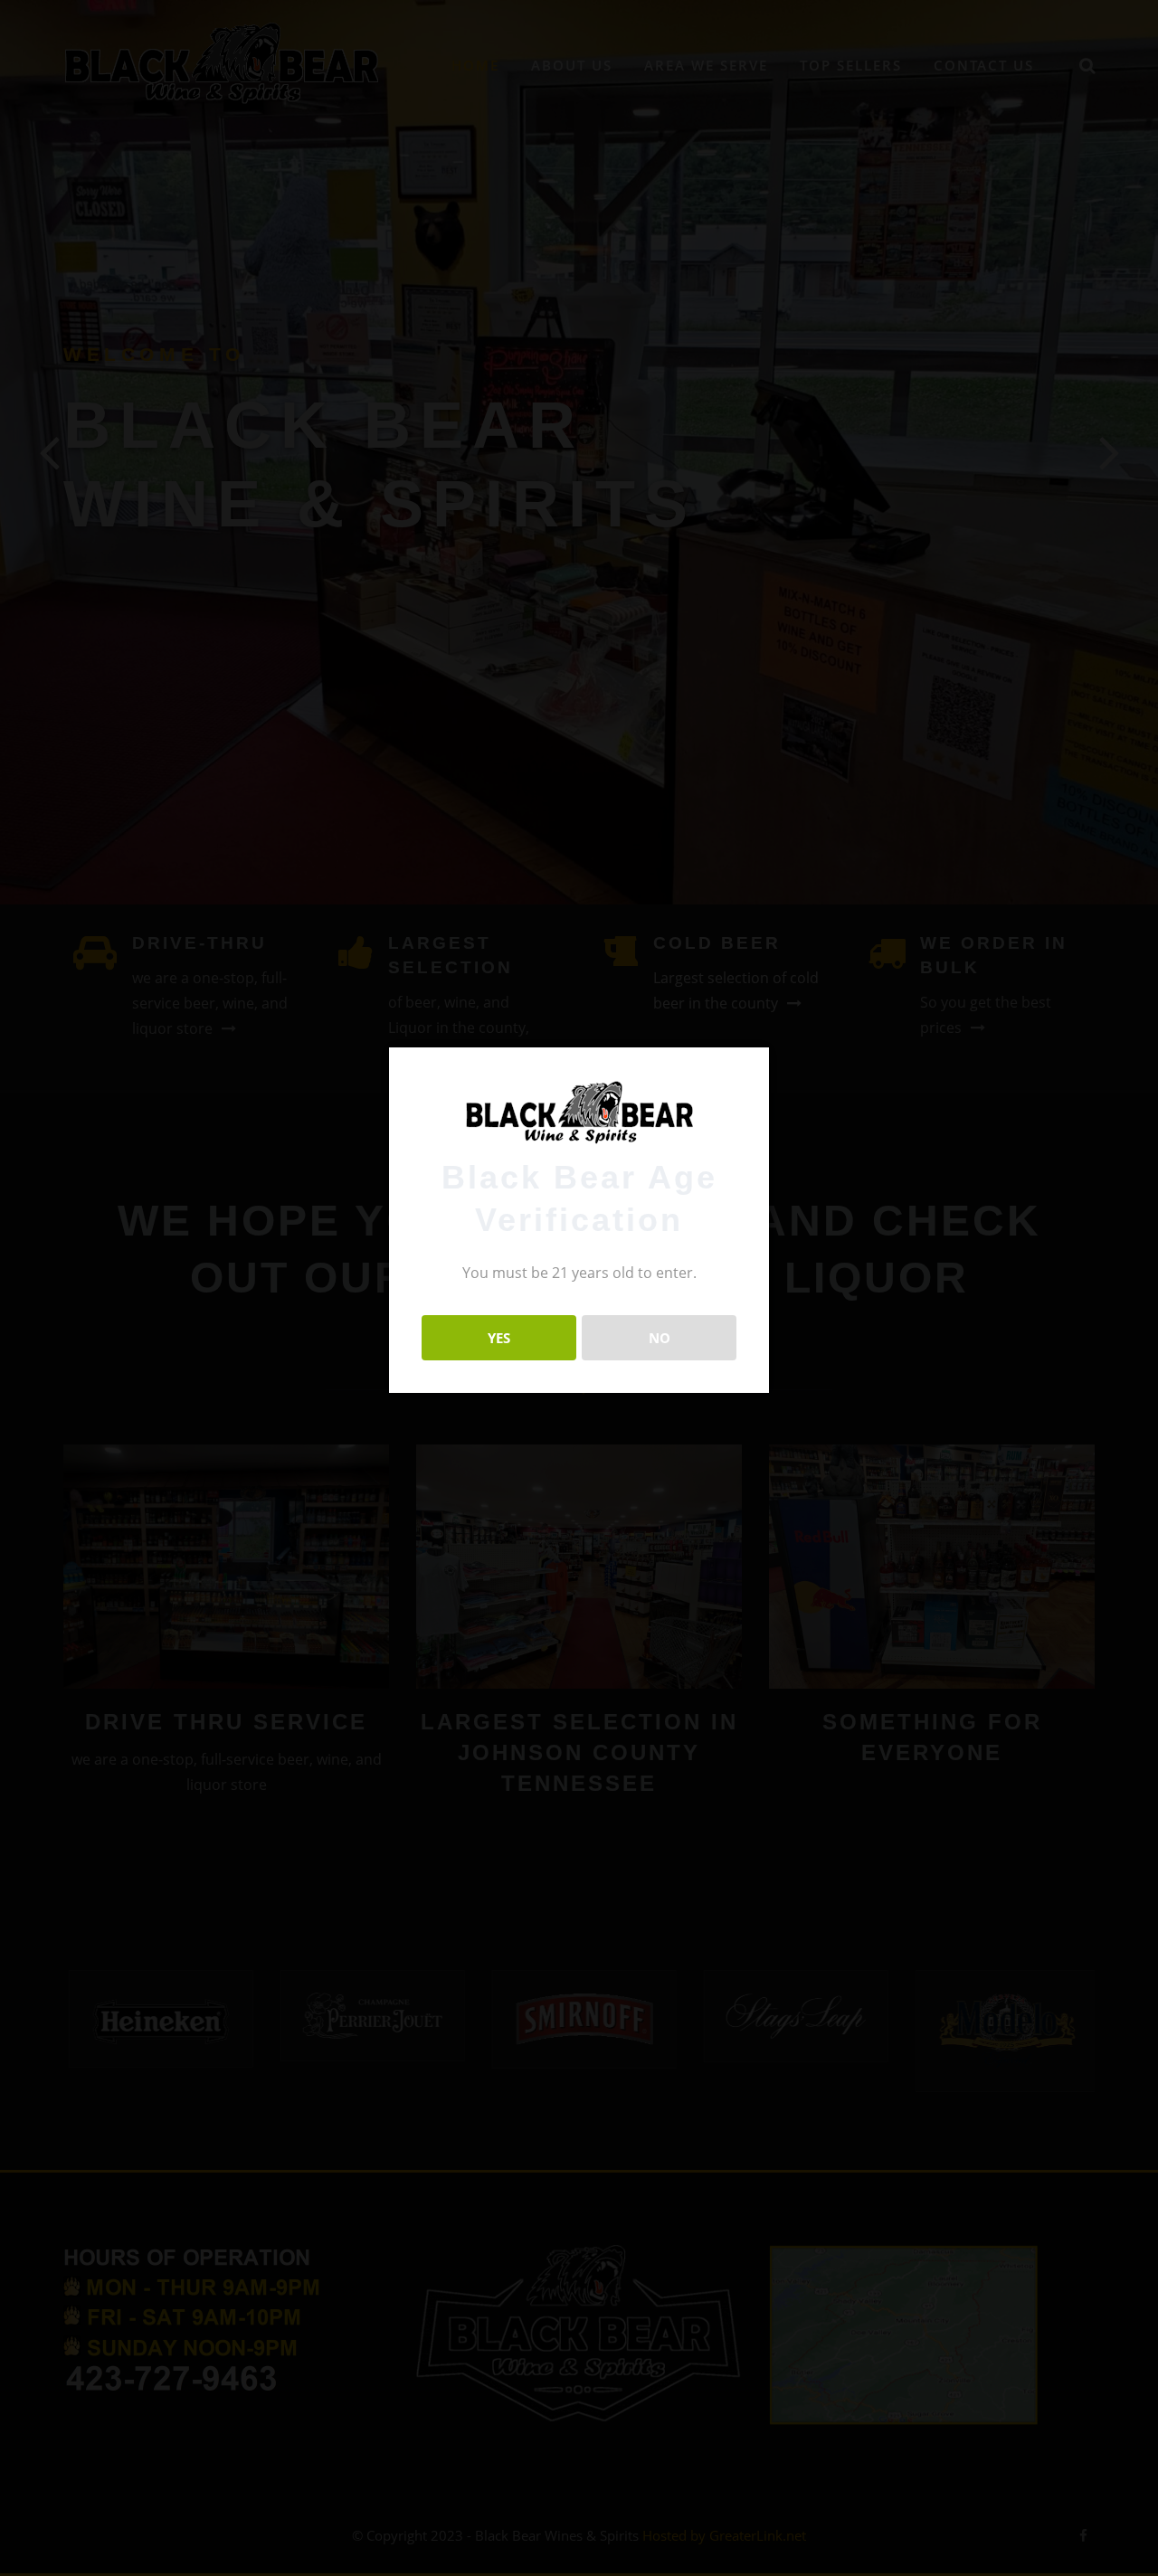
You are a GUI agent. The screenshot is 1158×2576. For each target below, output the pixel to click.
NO (660, 1338)
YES (499, 1338)
